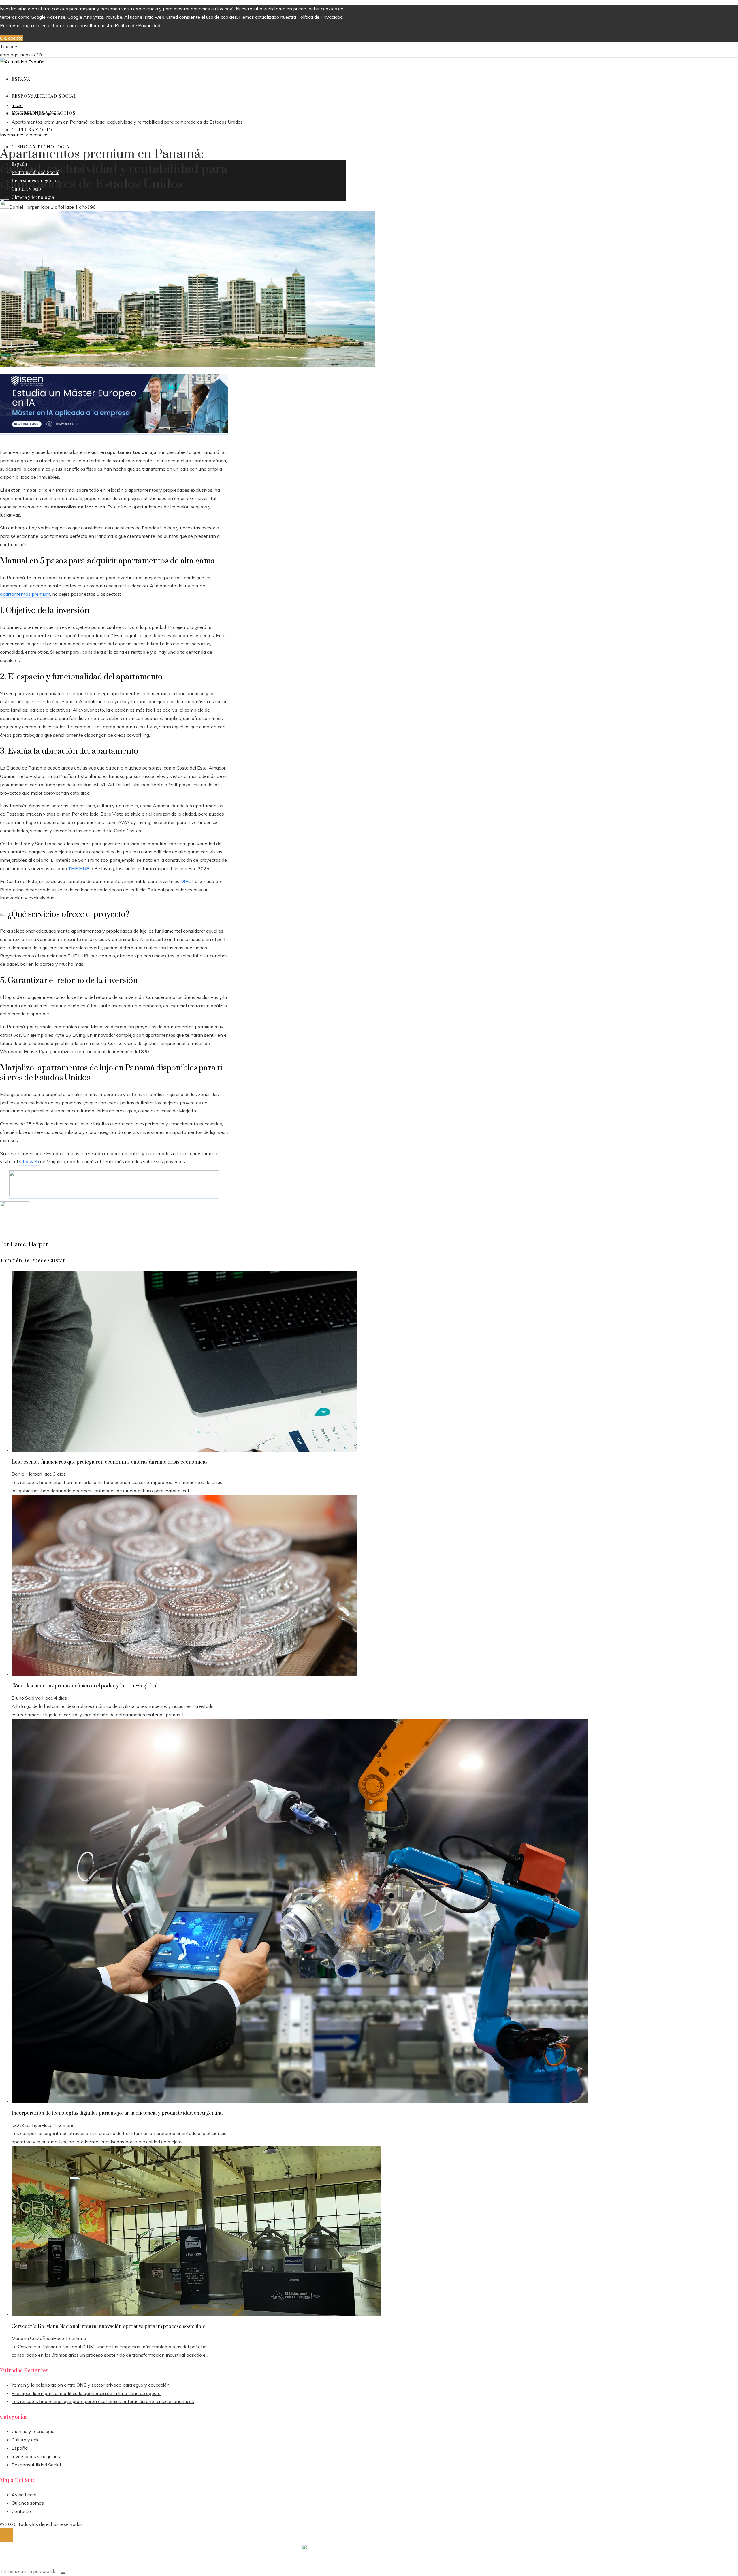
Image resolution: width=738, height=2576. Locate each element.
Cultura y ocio (26, 2440)
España (20, 2448)
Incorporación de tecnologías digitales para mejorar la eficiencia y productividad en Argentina (117, 2113)
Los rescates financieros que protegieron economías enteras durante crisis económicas (110, 1462)
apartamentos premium (25, 594)
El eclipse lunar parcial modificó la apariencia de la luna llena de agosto (86, 2393)
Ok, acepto (11, 38)
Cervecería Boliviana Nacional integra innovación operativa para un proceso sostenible (108, 2326)
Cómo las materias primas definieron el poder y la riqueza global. (85, 1686)
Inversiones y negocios (24, 135)
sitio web (29, 1161)
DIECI (187, 881)
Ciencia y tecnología (33, 2431)
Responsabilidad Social (36, 2465)
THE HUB (79, 868)
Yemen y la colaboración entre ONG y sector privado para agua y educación (91, 2385)
